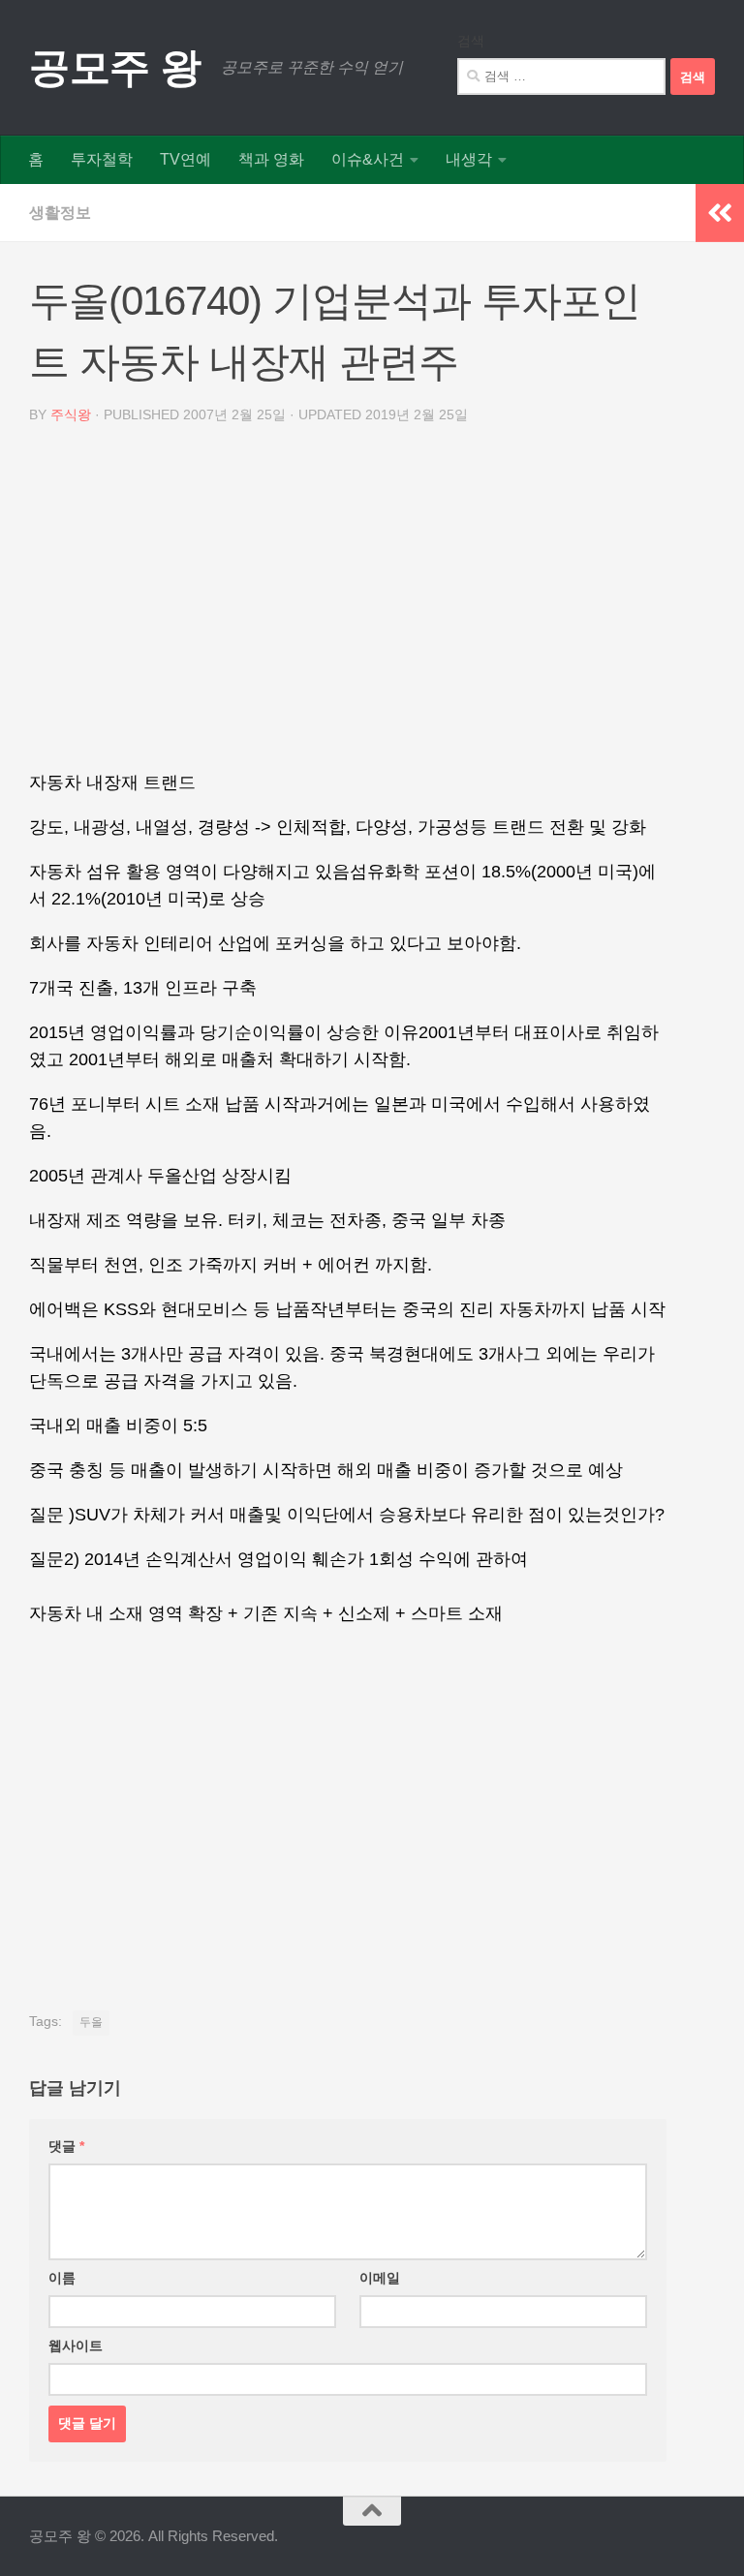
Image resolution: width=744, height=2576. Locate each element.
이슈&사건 (368, 159)
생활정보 (60, 213)
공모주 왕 (115, 67)
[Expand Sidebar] (720, 213)
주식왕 (71, 414)
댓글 (66, 2146)
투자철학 (102, 159)
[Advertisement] (348, 604)
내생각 (469, 159)
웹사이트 (76, 2346)
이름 (62, 2278)
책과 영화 (271, 159)
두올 (91, 2022)
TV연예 (186, 159)
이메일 (380, 2278)
